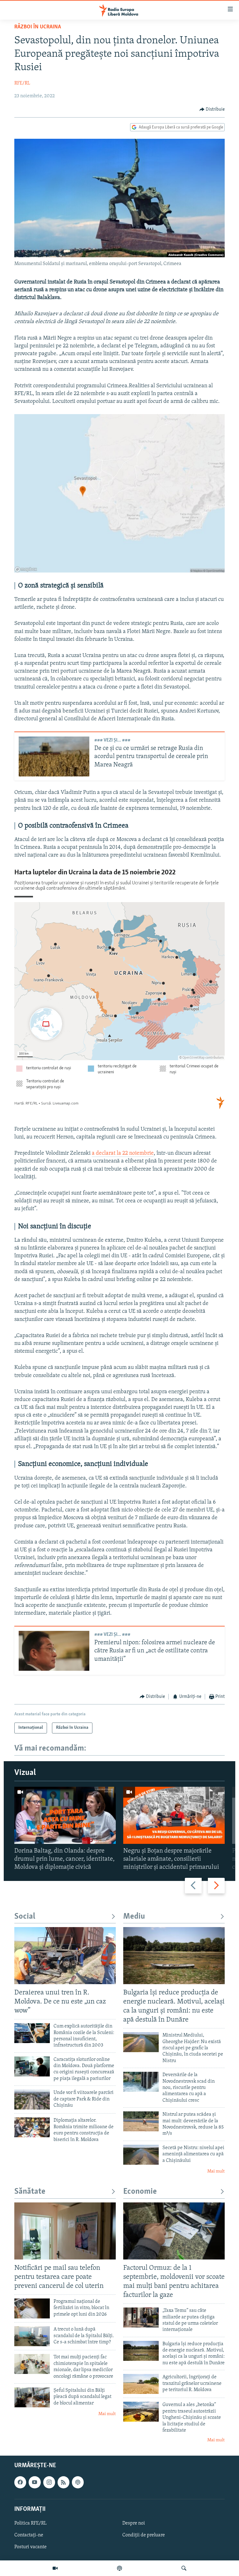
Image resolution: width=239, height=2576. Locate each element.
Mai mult (216, 2171)
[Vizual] (55, 2568)
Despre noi (134, 2523)
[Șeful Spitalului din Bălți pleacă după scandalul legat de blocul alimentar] (32, 2397)
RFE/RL (22, 83)
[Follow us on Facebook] (20, 2482)
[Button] (212, 109)
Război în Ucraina (38, 27)
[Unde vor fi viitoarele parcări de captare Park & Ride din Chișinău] (32, 2100)
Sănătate (30, 2192)
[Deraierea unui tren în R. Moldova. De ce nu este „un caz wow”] (65, 1956)
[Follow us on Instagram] (49, 2482)
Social (25, 1917)
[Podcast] (119, 2568)
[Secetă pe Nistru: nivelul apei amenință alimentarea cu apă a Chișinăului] (141, 2155)
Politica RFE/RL (30, 2523)
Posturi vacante (30, 2547)
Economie (140, 2192)
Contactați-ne (29, 2535)
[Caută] (184, 2568)
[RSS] (63, 2482)
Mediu (134, 1917)
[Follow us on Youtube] (35, 2482)
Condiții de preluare (144, 2535)
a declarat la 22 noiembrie (123, 1153)
